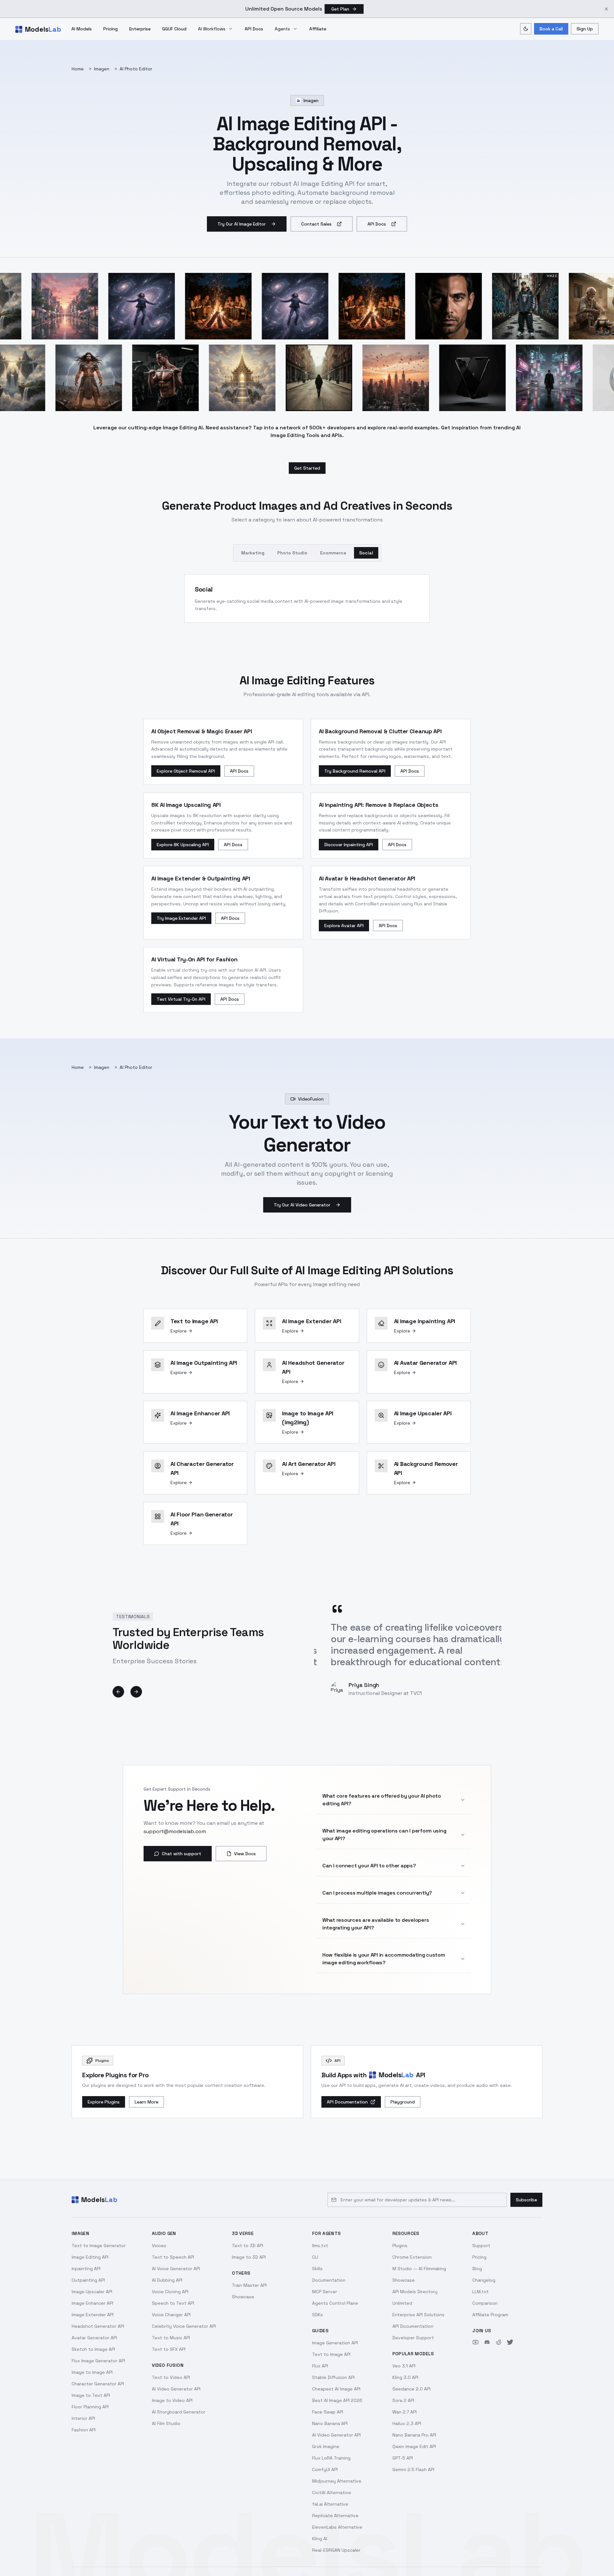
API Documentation (347, 2102)
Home (78, 69)
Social (366, 553)
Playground (403, 2102)
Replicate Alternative (335, 2516)
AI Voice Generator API (176, 2269)
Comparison (485, 2303)
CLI (315, 2257)
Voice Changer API (171, 2315)
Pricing (110, 29)
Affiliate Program (490, 2315)
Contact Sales (316, 224)
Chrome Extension (412, 2257)
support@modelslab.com (175, 1831)
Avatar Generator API (94, 2338)
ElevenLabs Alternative (337, 2527)
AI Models (82, 29)
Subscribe (526, 2200)
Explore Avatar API (344, 926)
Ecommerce (333, 553)
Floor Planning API (90, 2407)
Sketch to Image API (93, 2349)
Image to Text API (91, 2395)
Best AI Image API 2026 (337, 2400)
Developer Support (413, 2338)
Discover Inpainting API (349, 845)
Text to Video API (171, 2377)
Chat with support (181, 1854)
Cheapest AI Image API (336, 2389)
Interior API (83, 2418)
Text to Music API (171, 2338)
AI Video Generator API (176, 2389)
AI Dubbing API (167, 2280)
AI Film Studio (166, 2423)
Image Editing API (90, 2257)
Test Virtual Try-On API (181, 999)
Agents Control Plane (335, 2303)
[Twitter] (510, 2342)
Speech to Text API (173, 2303)
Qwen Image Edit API (414, 2446)
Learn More (146, 2102)
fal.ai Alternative (330, 2504)
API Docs (254, 29)
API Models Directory (415, 2292)
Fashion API (84, 2430)
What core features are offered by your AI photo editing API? (382, 1800)
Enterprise (140, 29)
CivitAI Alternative (332, 2493)
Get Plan (340, 9)
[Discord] (487, 2342)
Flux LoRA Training (331, 2458)
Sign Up (585, 29)
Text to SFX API (169, 2349)
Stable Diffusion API (333, 2377)
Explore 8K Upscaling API (183, 845)
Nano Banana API (330, 2423)
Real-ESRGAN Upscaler (336, 2550)
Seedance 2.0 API (411, 2389)
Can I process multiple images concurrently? (377, 1893)
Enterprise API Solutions (418, 2315)
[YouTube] (476, 2342)
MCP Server (325, 2292)
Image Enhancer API (92, 2303)
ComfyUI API (325, 2469)
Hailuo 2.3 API (407, 2423)
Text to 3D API (248, 2246)
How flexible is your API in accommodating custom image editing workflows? (384, 1959)
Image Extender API (93, 2315)
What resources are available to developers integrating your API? (376, 1924)
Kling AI (320, 2539)
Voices (159, 2246)
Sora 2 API (403, 2400)
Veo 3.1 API (404, 2366)
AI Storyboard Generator (179, 2412)
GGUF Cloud (174, 29)
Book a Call (551, 29)
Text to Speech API (173, 2257)
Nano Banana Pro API (414, 2435)
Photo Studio (292, 553)
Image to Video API (172, 2400)
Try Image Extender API (181, 918)
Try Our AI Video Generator (302, 1205)
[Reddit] (499, 2342)
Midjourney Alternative (337, 2481)
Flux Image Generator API (98, 2361)
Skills (317, 2269)
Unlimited (402, 2303)
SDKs (318, 2315)
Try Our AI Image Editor (242, 224)
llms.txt (320, 2246)
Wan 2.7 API (405, 2412)
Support (481, 2246)
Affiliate (318, 29)
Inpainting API (86, 2269)
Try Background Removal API (355, 771)
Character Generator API (98, 2384)
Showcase (243, 2297)
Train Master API (249, 2285)
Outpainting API (88, 2280)
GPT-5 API (403, 2458)
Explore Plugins (104, 2102)
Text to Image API (331, 2354)
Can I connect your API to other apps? (369, 1866)
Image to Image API (92, 2372)
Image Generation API (335, 2343)
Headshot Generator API (98, 2326)
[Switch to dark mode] (526, 29)
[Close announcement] (606, 9)
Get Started (307, 468)
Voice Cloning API (170, 2292)
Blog (477, 2269)
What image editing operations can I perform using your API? (384, 1835)
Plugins (400, 2246)
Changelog (484, 2280)
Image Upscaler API (92, 2292)
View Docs (245, 1854)
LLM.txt (480, 2292)
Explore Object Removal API (186, 771)
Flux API (320, 2366)
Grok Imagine (326, 2446)
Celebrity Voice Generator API (184, 2326)
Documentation (329, 2280)
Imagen (102, 69)
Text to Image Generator (99, 2246)
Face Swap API (328, 2412)
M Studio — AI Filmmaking (419, 2269)
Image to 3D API (249, 2257)
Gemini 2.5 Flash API (413, 2469)
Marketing (253, 553)
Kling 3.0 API (405, 2377)
